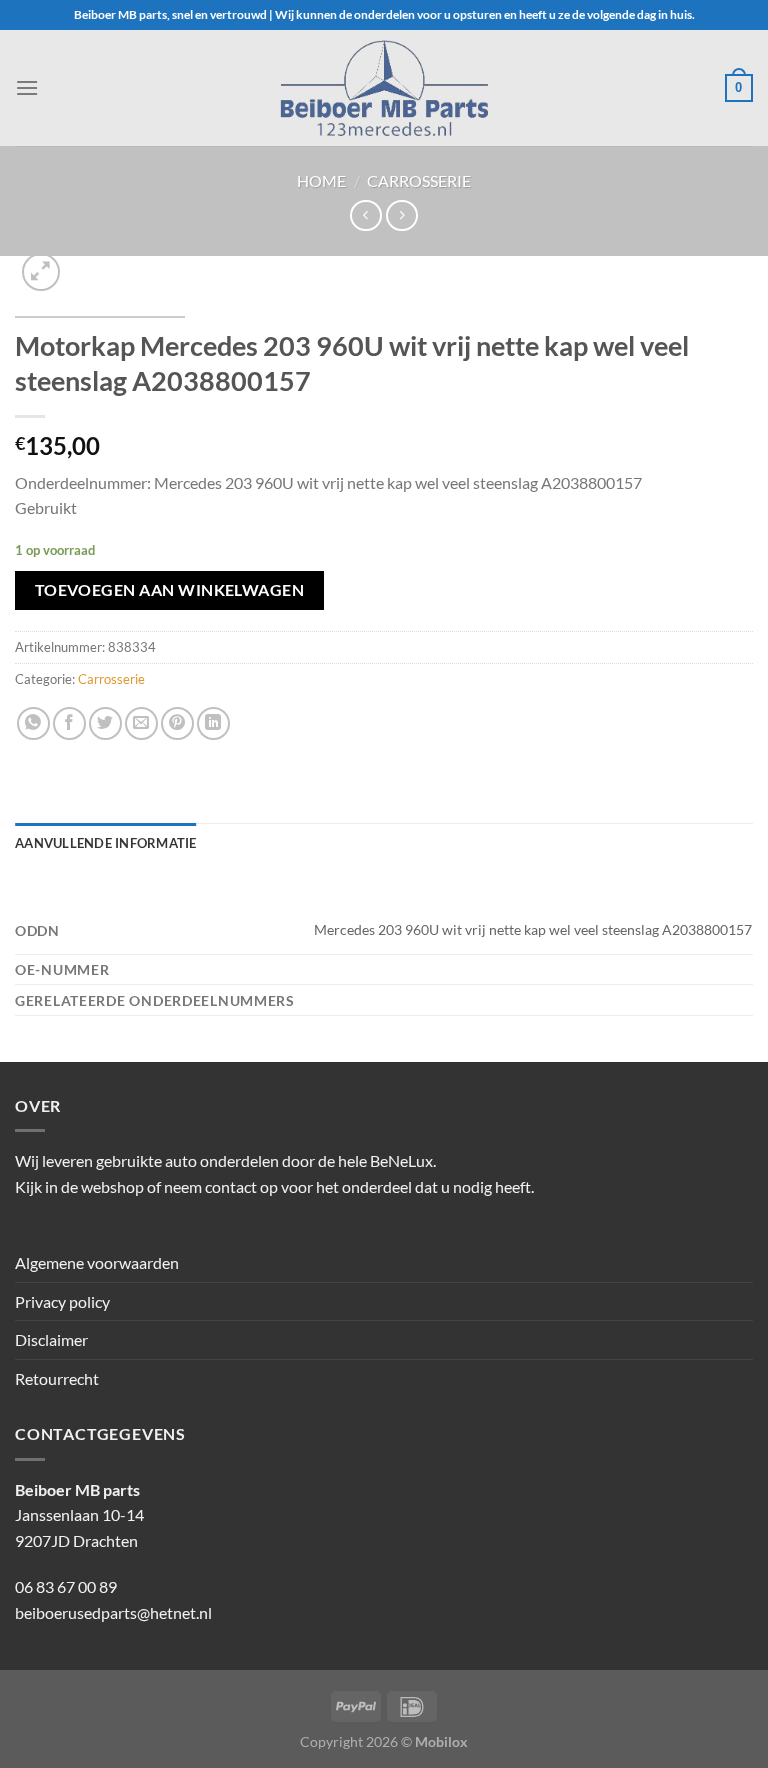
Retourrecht (57, 1378)
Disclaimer (51, 1339)
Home (321, 180)
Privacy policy (62, 1301)
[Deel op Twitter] (105, 723)
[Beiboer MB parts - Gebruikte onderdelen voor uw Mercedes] (384, 88)
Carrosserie (419, 180)
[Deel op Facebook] (69, 723)
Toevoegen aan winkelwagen (170, 590)
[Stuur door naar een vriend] (141, 723)
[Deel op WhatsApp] (33, 723)
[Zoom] (41, 272)
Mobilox (441, 1741)
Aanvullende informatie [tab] (106, 843)
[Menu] (27, 87)
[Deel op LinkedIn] (213, 723)
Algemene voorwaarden (97, 1262)
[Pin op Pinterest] (177, 723)
